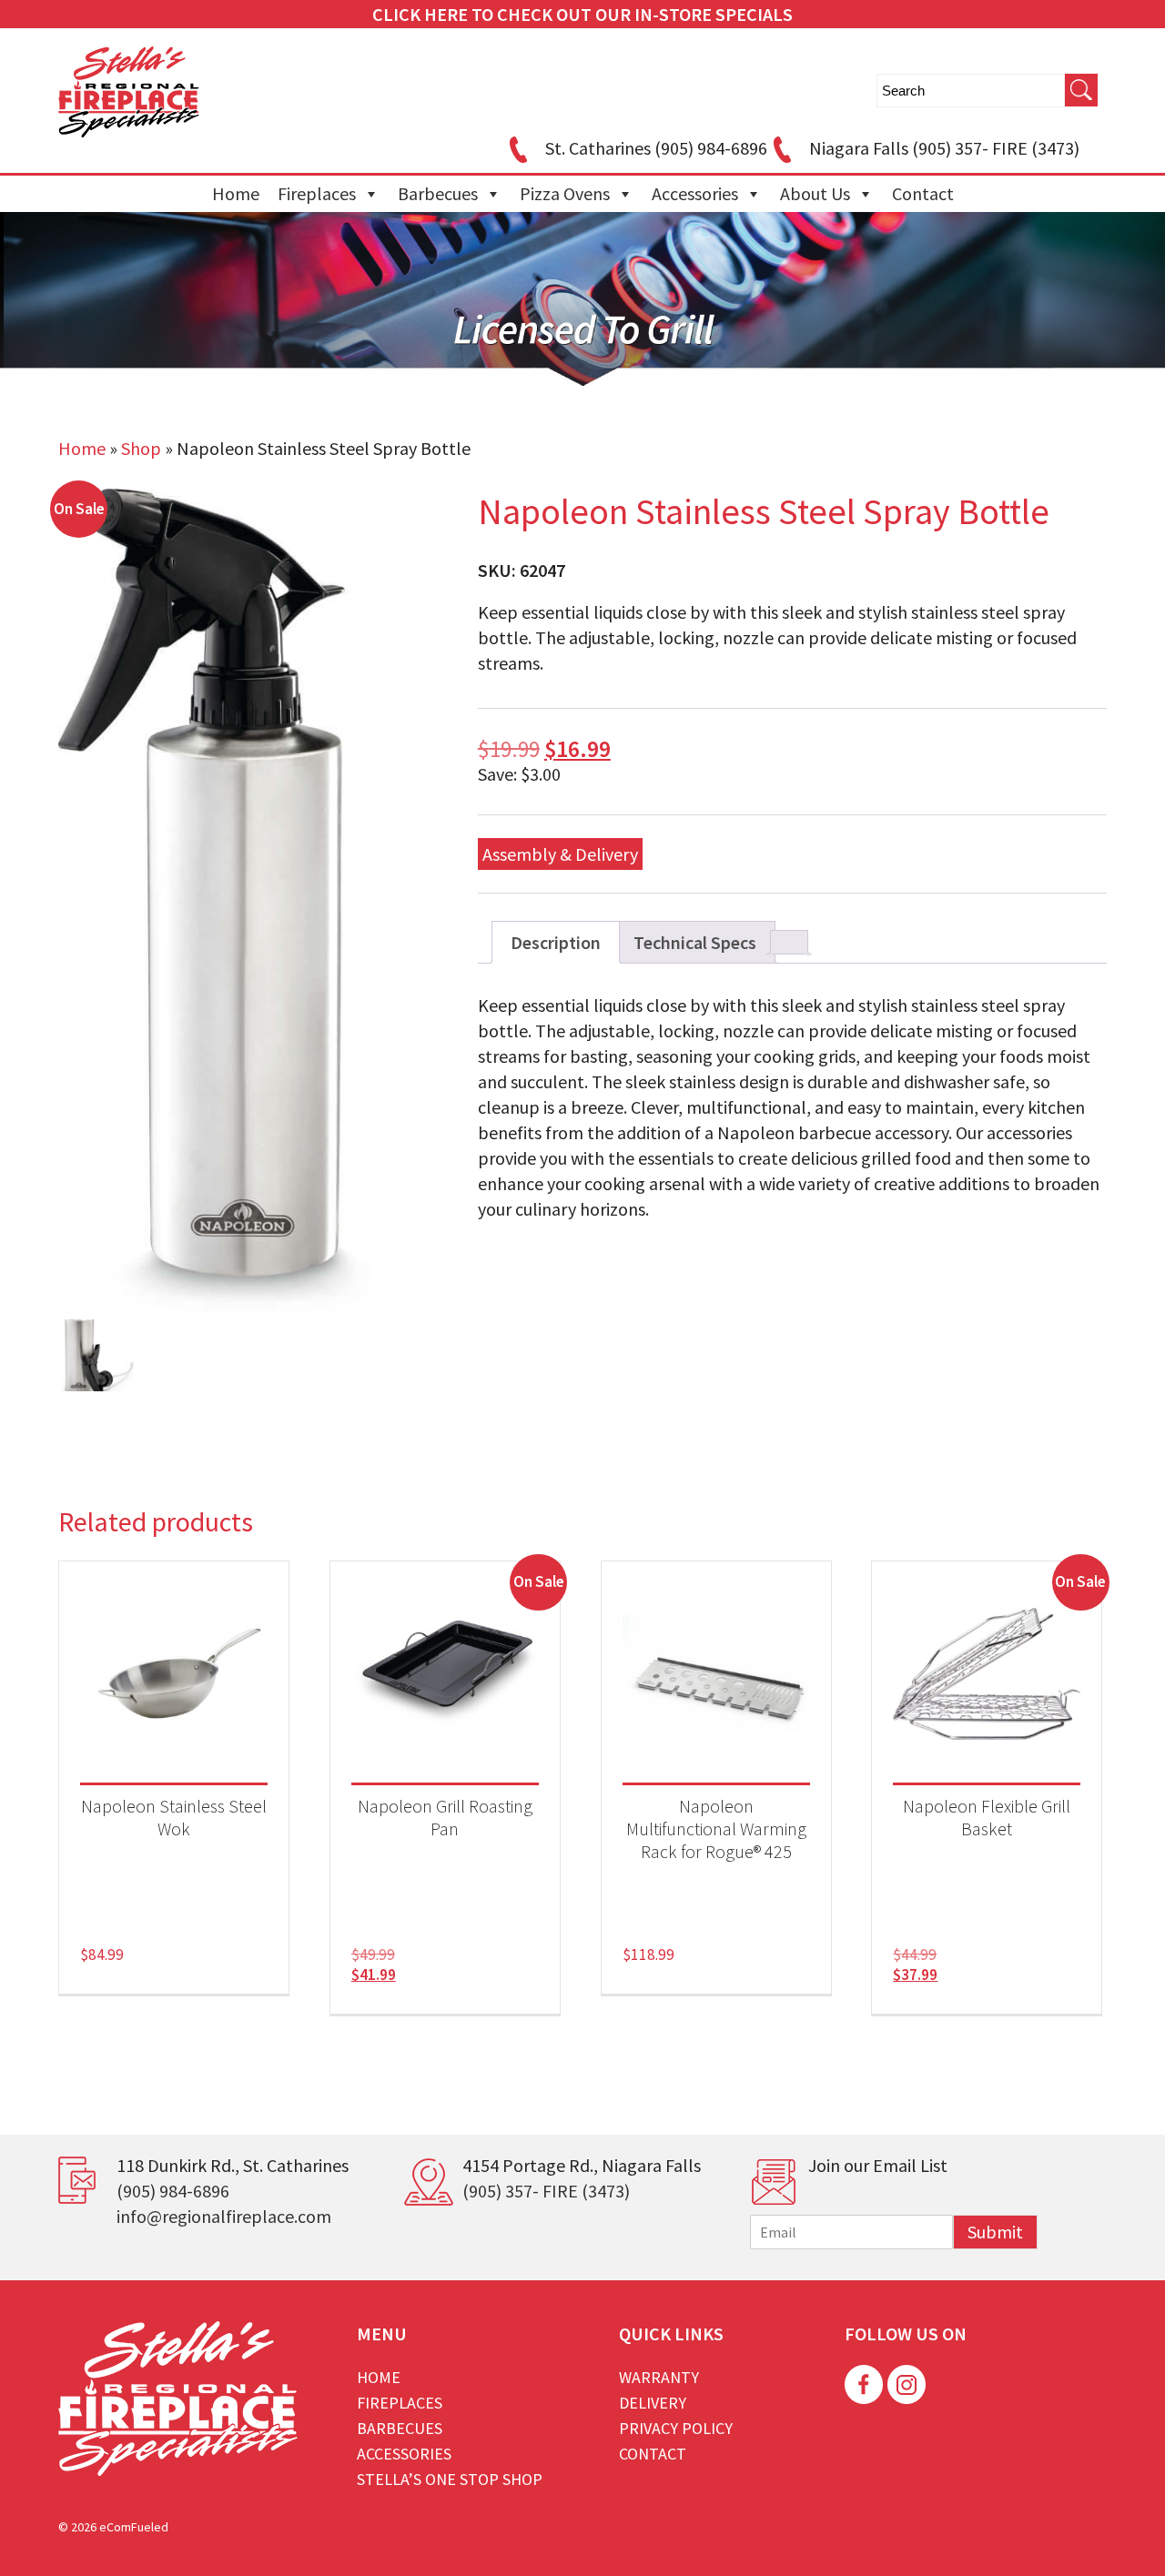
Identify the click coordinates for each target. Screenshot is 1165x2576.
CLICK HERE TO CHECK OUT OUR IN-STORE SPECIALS (582, 14)
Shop (141, 448)
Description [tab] (556, 942)
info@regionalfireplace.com (224, 2216)
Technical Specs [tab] (695, 942)
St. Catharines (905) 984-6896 (656, 148)
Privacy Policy (676, 2428)
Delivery (653, 2403)
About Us (815, 193)
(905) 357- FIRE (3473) (546, 2191)
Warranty (659, 2377)
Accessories (695, 193)
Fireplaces (317, 193)
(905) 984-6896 (173, 2191)
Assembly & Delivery (560, 854)
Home (236, 193)
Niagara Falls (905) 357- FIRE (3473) (944, 148)
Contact (923, 193)
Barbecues (438, 193)
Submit (995, 2232)
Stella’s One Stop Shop (450, 2479)
